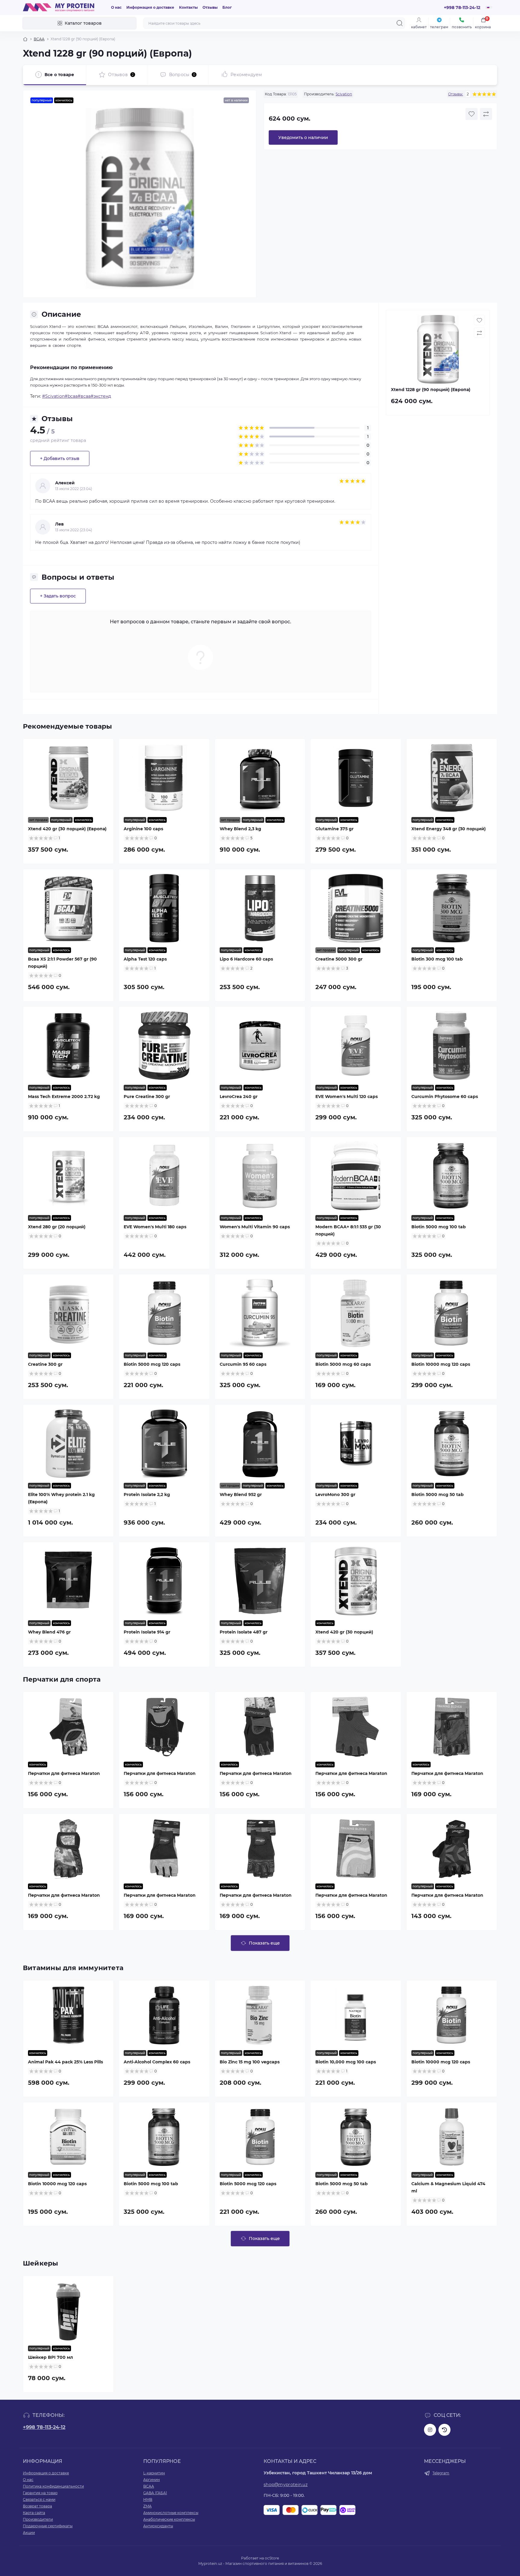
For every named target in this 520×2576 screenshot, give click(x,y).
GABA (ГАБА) (155, 2493)
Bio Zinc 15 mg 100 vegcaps (250, 2062)
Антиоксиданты (158, 2526)
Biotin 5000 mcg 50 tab (438, 1495)
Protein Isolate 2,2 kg (147, 1495)
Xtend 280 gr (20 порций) (57, 1227)
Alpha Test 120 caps (145, 959)
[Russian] (489, 7)
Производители (38, 2519)
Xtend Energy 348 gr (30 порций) (449, 829)
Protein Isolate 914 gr (147, 1632)
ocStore (272, 2558)
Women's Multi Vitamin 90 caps (255, 1227)
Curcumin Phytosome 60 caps (445, 1097)
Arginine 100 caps (143, 829)
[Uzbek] (487, 9)
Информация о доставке (150, 7)
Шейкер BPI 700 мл (50, 2357)
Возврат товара (37, 2506)
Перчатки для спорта (62, 1679)
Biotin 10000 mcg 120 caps (441, 1364)
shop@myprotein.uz (286, 2485)
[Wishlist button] (472, 114)
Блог (227, 7)
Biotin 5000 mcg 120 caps (152, 1364)
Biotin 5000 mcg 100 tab (439, 1227)
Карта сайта (34, 2513)
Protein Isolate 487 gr (244, 1632)
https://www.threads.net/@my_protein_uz (444, 2430)
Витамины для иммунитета (73, 1968)
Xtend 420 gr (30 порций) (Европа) (67, 829)
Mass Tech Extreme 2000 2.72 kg (64, 1097)
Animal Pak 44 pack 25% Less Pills (65, 2062)
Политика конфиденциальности (53, 2486)
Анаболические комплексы (169, 2519)
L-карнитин (154, 2473)
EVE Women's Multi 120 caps (347, 1097)
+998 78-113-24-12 (44, 2427)
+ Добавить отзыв (60, 458)
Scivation (344, 94)
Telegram (441, 2473)
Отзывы (210, 7)
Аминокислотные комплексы (171, 2513)
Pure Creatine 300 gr (147, 1097)
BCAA (39, 39)
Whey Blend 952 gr (241, 1495)
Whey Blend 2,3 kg (240, 829)
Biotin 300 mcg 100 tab (437, 959)
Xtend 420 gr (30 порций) (344, 1632)
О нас (116, 7)
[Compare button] (486, 114)
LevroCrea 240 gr (239, 1097)
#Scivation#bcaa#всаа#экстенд (77, 396)
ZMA (147, 2506)
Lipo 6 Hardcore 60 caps (246, 959)
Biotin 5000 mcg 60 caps (343, 1364)
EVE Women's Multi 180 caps (155, 1227)
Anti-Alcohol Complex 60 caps (157, 2062)
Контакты (188, 7)
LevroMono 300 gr (335, 1495)
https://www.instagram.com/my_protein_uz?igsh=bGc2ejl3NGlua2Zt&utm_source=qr (430, 2430)
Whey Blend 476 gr (49, 1632)
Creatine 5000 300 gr (339, 959)
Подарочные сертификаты (48, 2526)
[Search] (400, 23)
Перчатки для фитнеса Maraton (64, 1773)
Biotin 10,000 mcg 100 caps (346, 2062)
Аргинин (152, 2480)
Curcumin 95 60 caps (243, 1364)
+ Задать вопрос (58, 596)
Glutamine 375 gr (334, 829)
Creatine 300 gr (45, 1364)
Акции (29, 2533)
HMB (148, 2499)
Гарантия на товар (40, 2493)
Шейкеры (41, 2263)
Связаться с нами (39, 2499)
